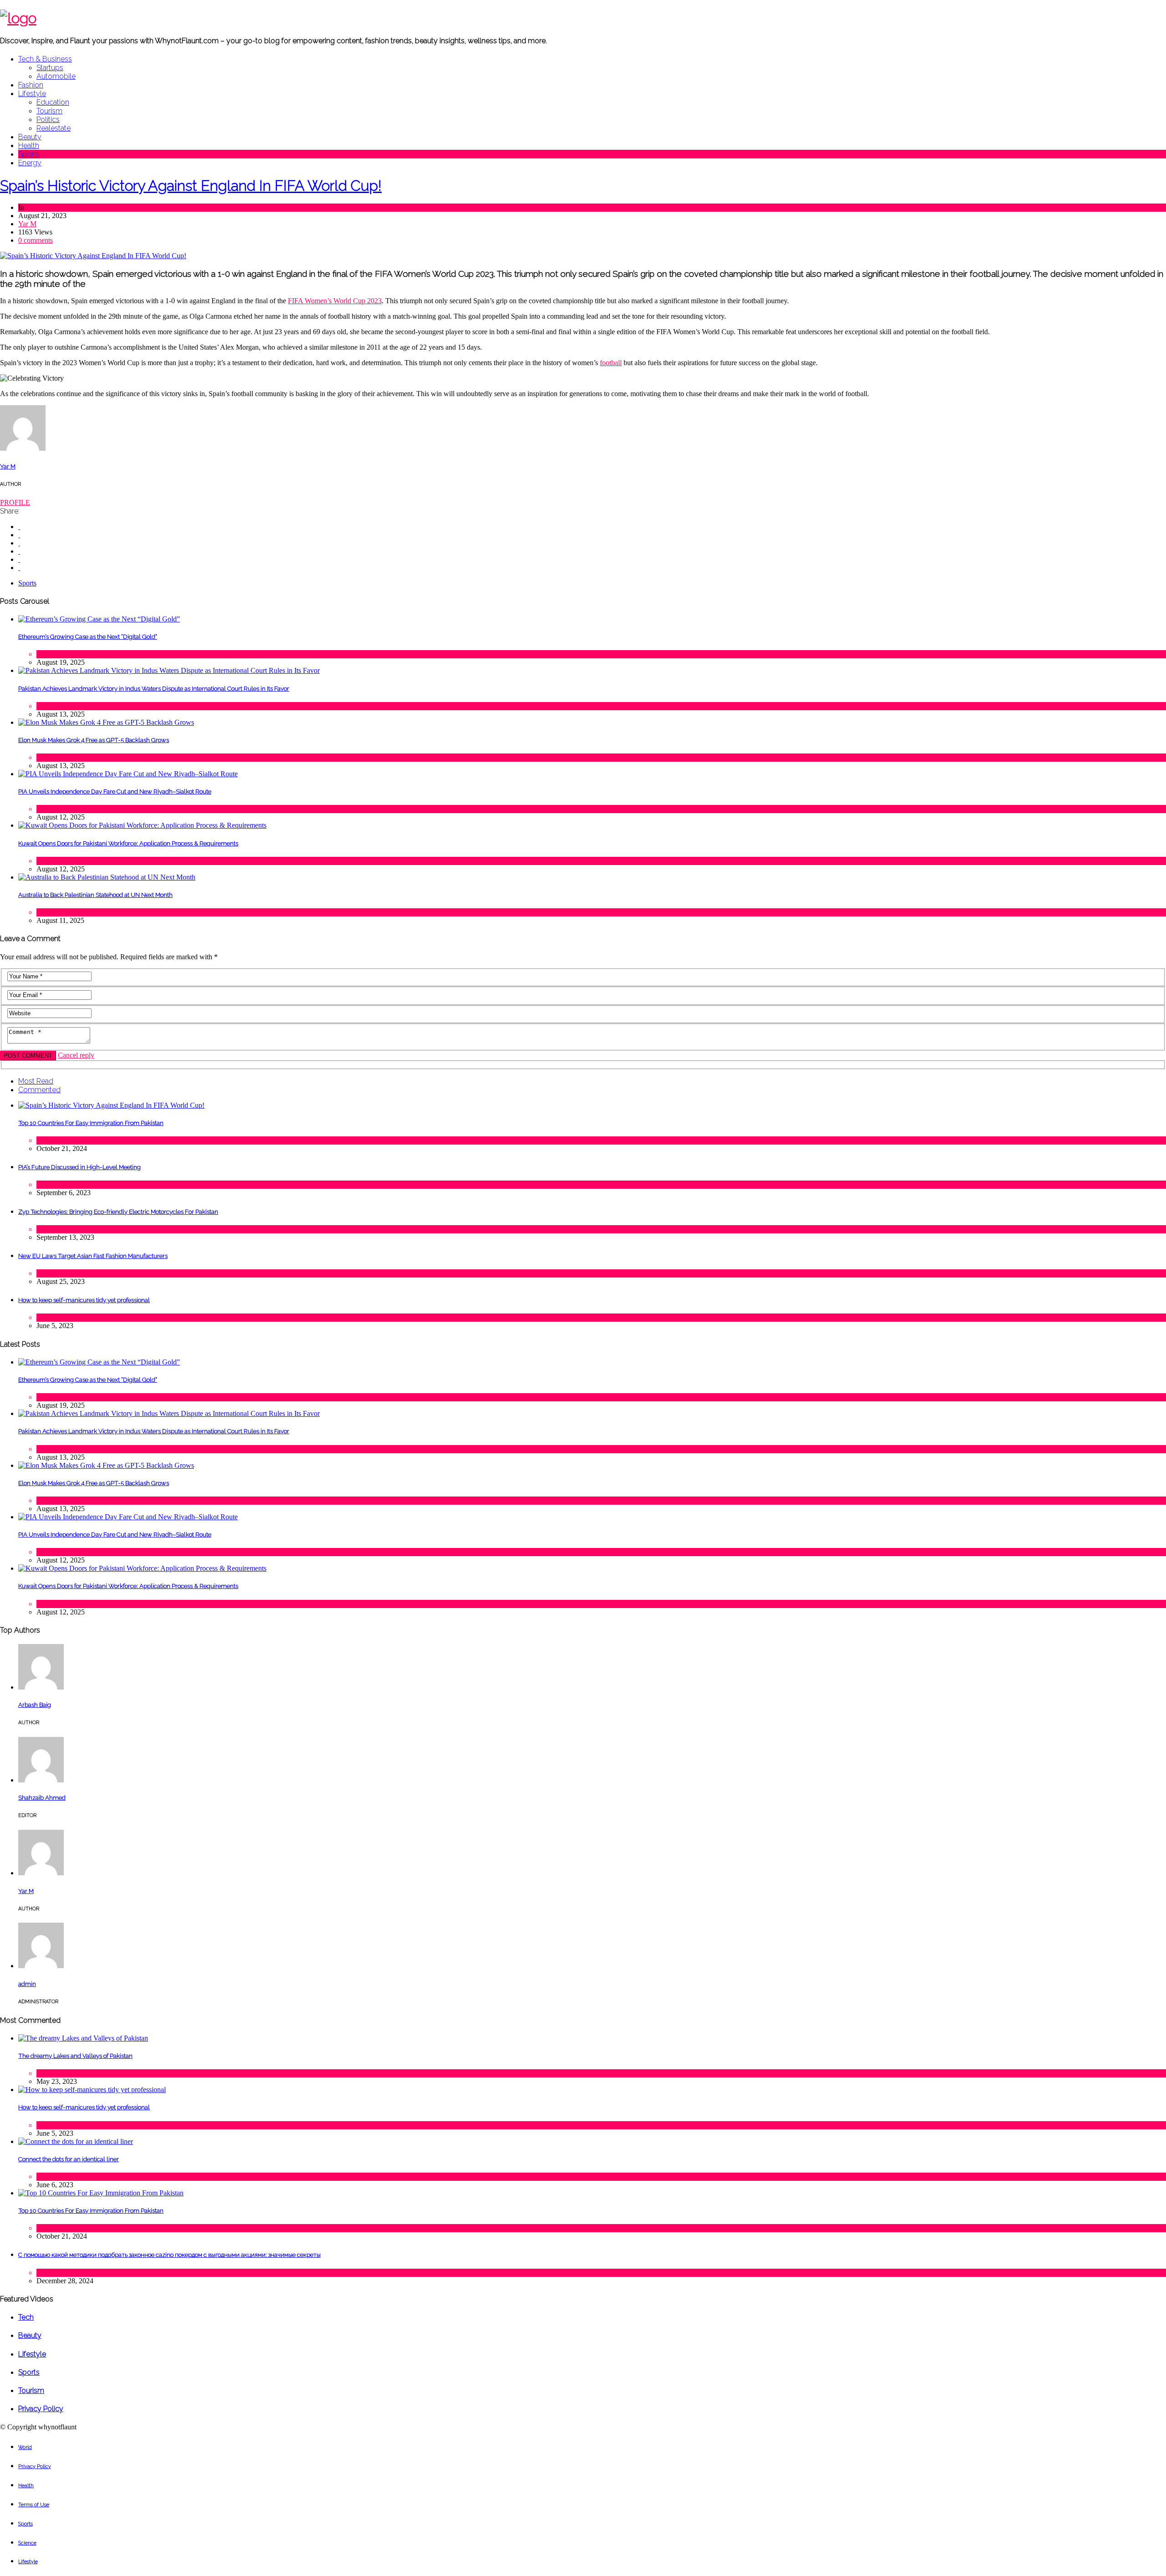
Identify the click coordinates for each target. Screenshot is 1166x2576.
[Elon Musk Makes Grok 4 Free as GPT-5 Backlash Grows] (106, 722)
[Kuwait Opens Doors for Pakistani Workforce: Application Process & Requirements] (142, 825)
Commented (39, 1090)
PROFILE (15, 502)
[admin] (41, 1966)
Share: (10, 511)
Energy (30, 163)
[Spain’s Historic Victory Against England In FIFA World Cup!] (93, 256)
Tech (43, 654)
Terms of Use (34, 2505)
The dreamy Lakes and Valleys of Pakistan (75, 2056)
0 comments (36, 240)
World (25, 2447)
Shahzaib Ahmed (42, 1798)
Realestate (54, 128)
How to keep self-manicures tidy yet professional (84, 1300)
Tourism (49, 111)
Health (29, 145)
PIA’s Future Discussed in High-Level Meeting (79, 1167)
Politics (48, 120)
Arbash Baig (35, 1705)
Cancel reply (76, 1055)
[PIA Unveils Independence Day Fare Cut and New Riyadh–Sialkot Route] (128, 774)
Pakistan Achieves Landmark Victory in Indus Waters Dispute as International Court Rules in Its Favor (154, 689)
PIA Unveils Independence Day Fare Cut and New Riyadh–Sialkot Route (115, 792)
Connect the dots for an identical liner (69, 2159)
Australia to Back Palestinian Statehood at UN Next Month (95, 895)
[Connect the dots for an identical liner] (76, 2141)
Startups (50, 68)
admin (27, 1984)
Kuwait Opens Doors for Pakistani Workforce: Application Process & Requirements (128, 843)
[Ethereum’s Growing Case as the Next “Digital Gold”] (99, 619)
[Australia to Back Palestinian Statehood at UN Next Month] (107, 877)
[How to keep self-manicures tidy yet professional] (92, 2090)
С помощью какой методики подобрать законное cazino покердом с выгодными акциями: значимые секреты (169, 2255)
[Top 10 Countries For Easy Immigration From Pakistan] (111, 1105)
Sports (29, 154)
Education (53, 102)
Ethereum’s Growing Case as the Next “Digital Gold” (88, 637)
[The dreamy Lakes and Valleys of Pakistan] (83, 2038)
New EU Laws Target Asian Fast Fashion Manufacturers (93, 1256)
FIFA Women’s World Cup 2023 (335, 301)
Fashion (31, 85)
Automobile (56, 76)
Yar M (27, 224)
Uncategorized (57, 2273)
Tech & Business (45, 59)
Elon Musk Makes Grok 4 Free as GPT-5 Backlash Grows (94, 740)
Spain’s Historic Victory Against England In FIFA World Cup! (191, 186)
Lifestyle (32, 94)
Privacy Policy (41, 2409)
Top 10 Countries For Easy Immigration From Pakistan (91, 1123)
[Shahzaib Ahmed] (41, 1780)
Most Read (36, 1081)
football (611, 363)
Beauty (30, 137)
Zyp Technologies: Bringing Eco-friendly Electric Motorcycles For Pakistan (118, 1212)
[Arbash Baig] (41, 1687)
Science (27, 2543)
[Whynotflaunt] (18, 18)
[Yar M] (23, 448)
